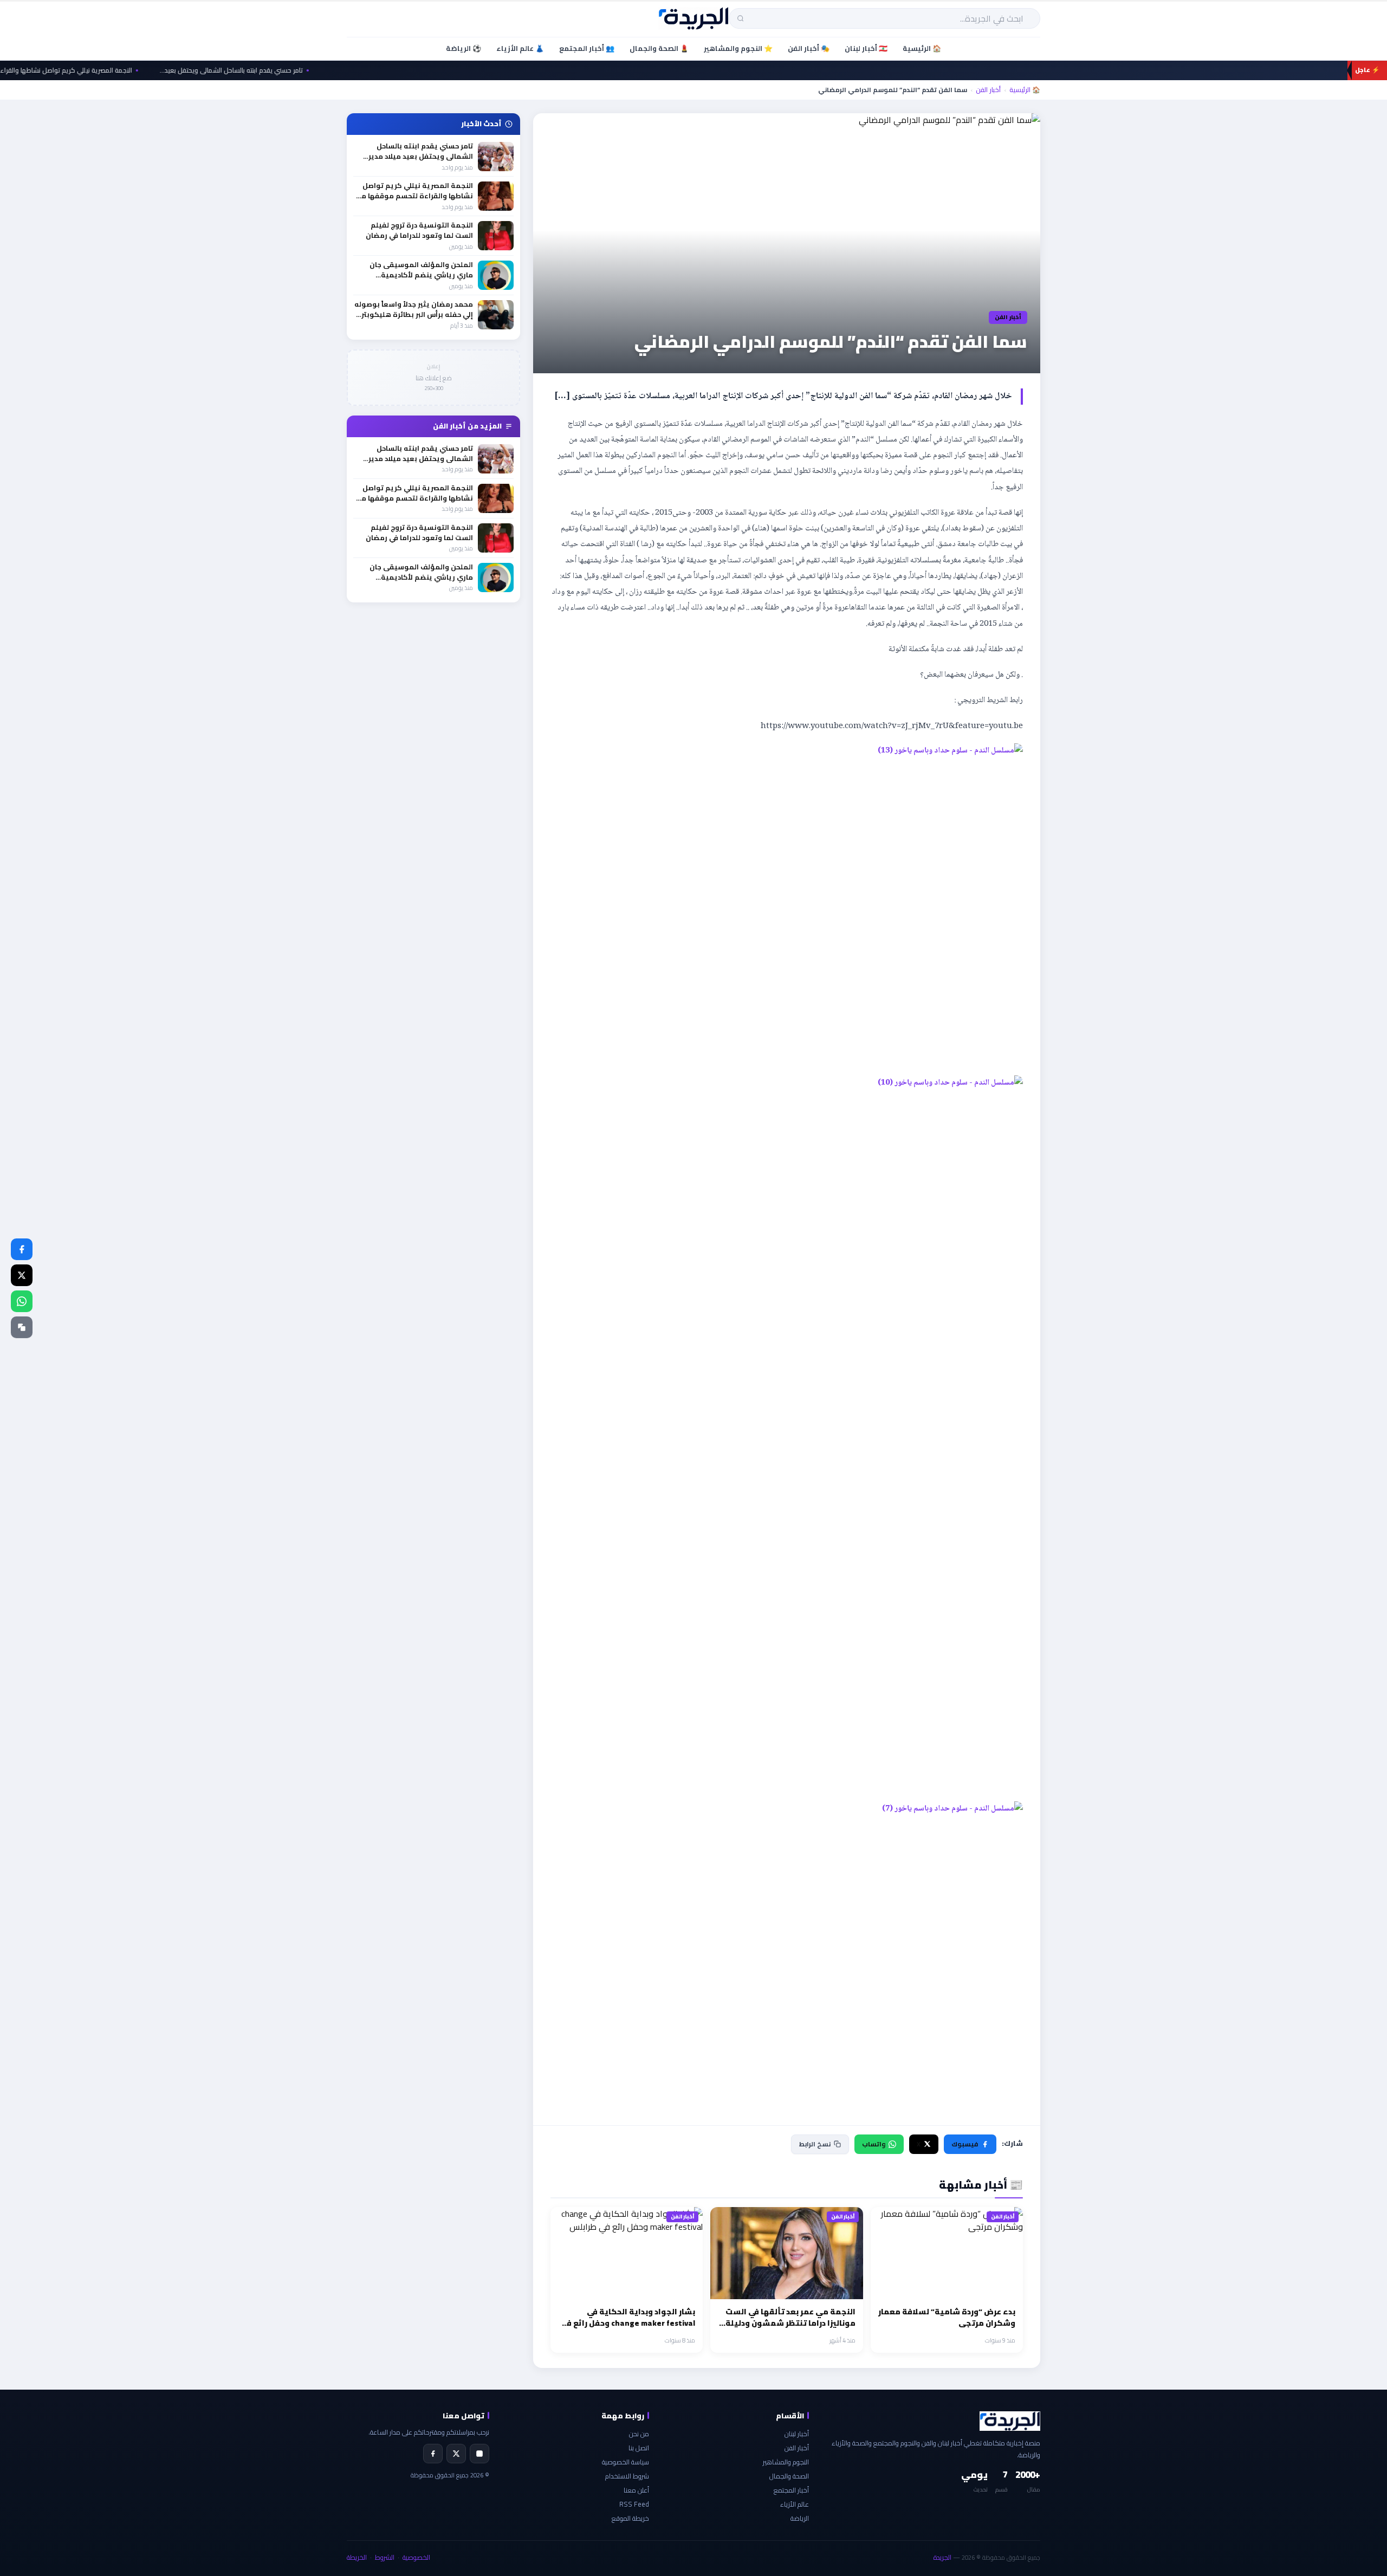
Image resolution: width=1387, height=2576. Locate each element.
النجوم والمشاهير (786, 2462)
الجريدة (942, 2557)
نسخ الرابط (815, 2144)
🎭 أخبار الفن (809, 48)
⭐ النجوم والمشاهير (738, 48)
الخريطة (357, 2557)
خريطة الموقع (630, 2518)
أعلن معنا (636, 2490)
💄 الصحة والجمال (659, 48)
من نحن (639, 2434)
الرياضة (800, 2518)
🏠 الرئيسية (922, 48)
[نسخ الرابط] (22, 1327)
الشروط (385, 2557)
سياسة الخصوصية (626, 2462)
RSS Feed (634, 2504)
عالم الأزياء (795, 2504)
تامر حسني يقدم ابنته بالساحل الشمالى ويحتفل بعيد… (287, 70)
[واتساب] (22, 1301)
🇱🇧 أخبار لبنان (866, 48)
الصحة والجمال (789, 2476)
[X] (456, 2454)
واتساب (874, 2144)
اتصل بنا (639, 2448)
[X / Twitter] (22, 1275)
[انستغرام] (479, 2454)
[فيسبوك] (22, 1249)
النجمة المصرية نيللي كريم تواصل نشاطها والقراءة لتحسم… (108, 70)
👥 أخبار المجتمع (587, 48)
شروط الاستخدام (627, 2476)
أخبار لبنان (797, 2434)
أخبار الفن (988, 90)
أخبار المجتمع (791, 2490)
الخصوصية (416, 2557)
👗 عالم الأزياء (520, 48)
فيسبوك (965, 2144)
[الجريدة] (694, 18)
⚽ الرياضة (464, 48)
